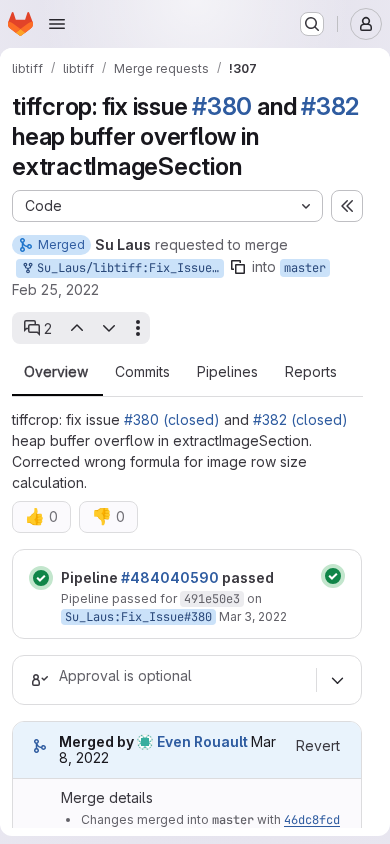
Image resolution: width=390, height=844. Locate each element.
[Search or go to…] (312, 24)
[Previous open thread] (76, 328)
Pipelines (227, 372)
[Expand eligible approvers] (337, 680)
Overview (56, 372)
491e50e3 (212, 599)
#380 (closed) (172, 419)
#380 (222, 106)
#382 (330, 106)
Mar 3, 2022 (253, 616)
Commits (142, 372)
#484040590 (170, 577)
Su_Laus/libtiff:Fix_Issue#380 (127, 268)
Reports (311, 372)
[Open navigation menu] (57, 24)
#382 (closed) (300, 419)
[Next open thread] (109, 328)
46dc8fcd (312, 820)
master (305, 268)
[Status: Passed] (41, 578)
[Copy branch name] (238, 267)
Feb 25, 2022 (55, 289)
